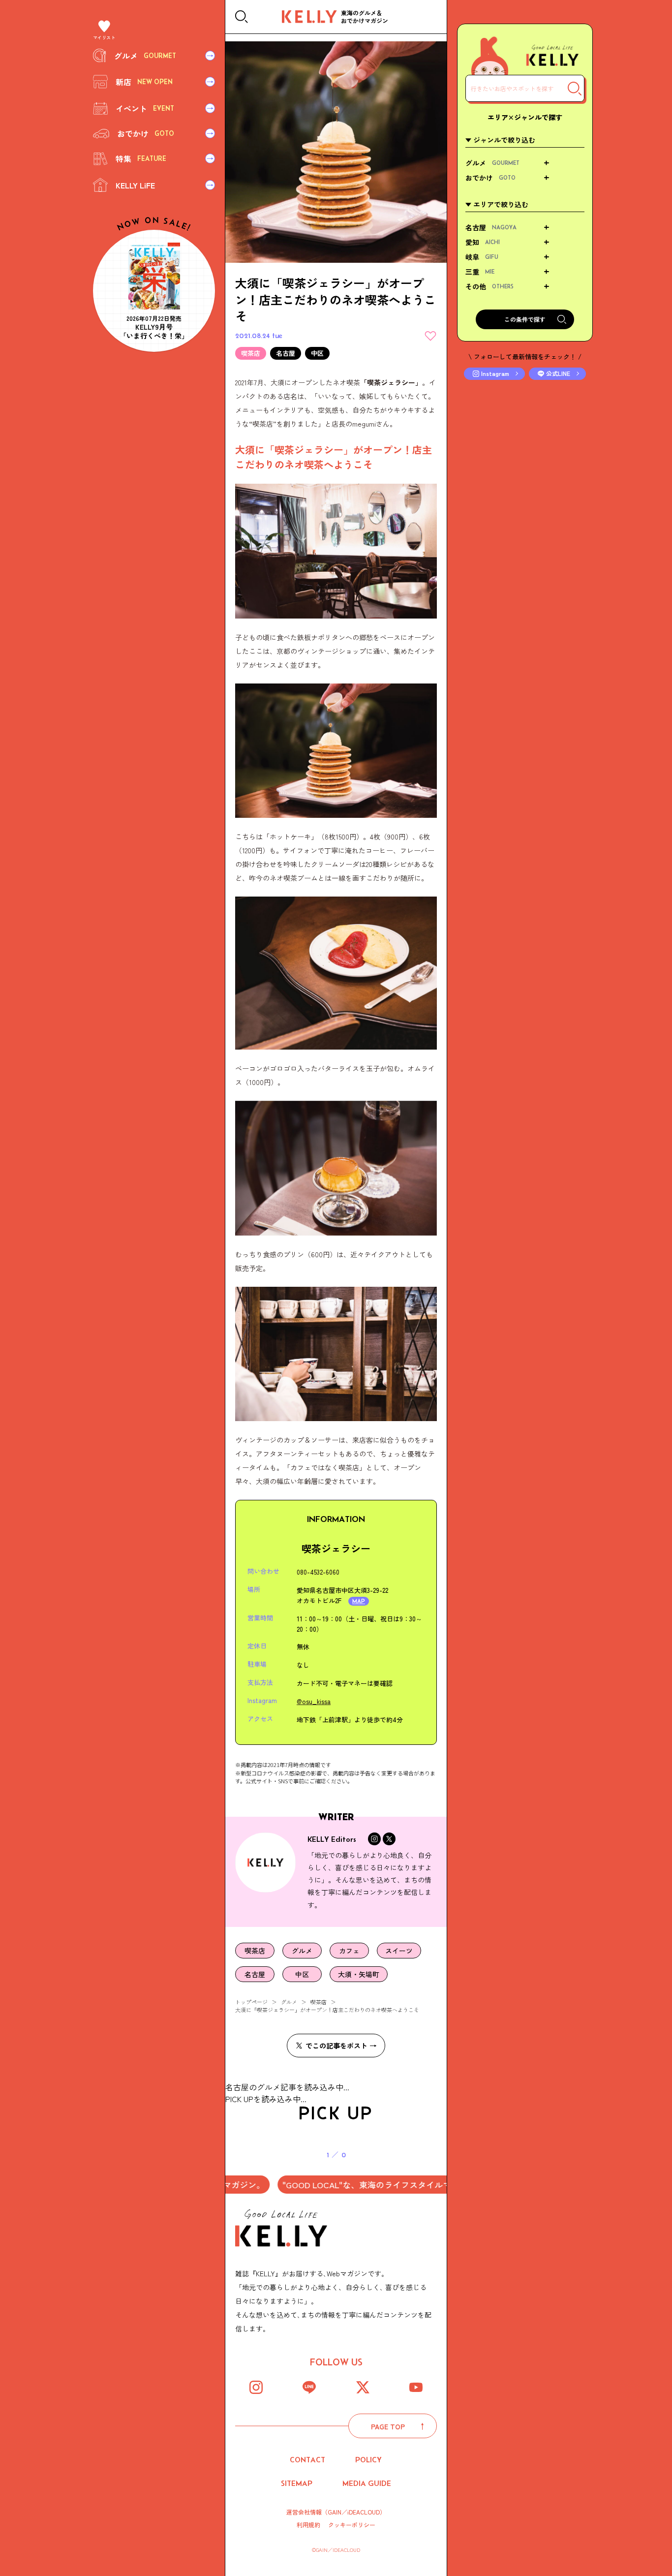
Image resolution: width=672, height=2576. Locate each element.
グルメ (289, 2002)
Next (400, 2148)
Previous (272, 2148)
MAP (359, 1601)
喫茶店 (319, 2002)
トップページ (251, 2002)
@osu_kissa (314, 1701)
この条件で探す (525, 319)
